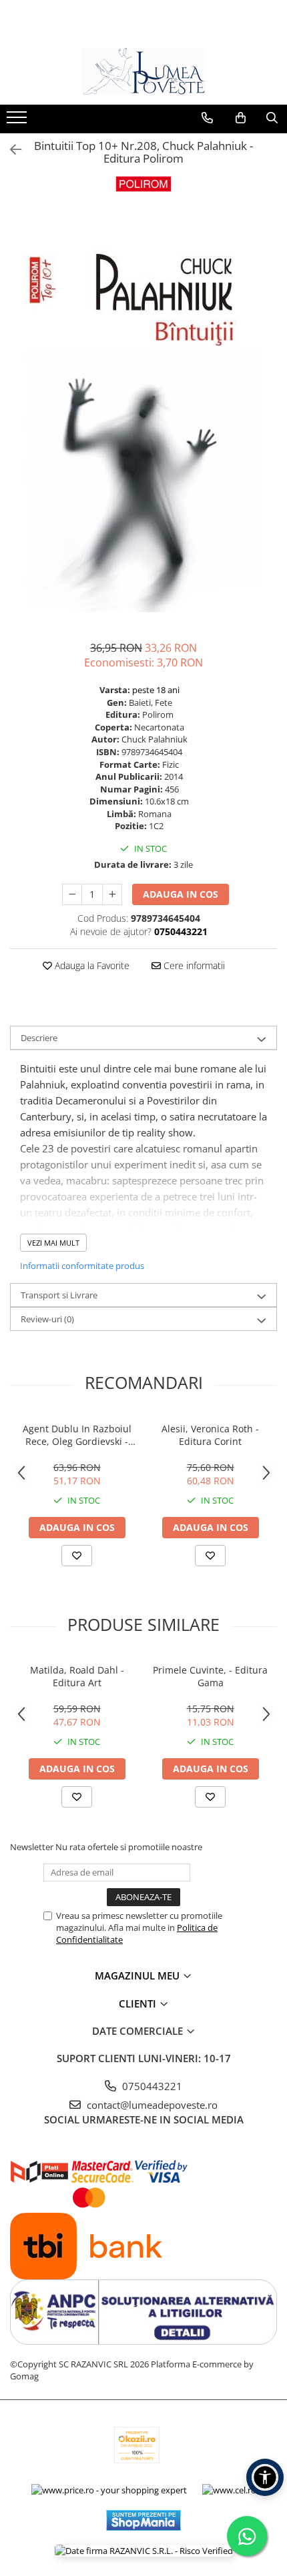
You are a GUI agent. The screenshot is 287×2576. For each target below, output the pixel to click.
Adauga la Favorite (91, 965)
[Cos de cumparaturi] (241, 118)
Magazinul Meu (138, 1975)
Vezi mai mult (53, 1243)
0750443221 (151, 2086)
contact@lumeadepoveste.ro (151, 2105)
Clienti (139, 2003)
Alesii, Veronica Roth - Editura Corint (210, 1435)
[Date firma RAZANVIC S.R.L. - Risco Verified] (144, 2551)
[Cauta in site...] (272, 118)
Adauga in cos (181, 894)
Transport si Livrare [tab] (59, 1295)
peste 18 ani (156, 690)
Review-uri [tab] (47, 1319)
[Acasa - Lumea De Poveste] (143, 71)
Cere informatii (193, 965)
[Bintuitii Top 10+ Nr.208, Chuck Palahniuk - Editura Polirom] (143, 413)
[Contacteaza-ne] (207, 118)
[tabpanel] (143, 413)
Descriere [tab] (39, 1038)
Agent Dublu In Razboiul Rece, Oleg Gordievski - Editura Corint (77, 1435)
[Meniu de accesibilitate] (265, 2477)
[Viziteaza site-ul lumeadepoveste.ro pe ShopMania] (143, 2520)
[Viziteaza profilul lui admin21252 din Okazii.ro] (137, 2445)
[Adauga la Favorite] (77, 1556)
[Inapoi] (10, 150)
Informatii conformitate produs (82, 1266)
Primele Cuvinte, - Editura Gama (210, 1676)
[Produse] (18, 121)
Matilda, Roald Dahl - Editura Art (77, 1676)
